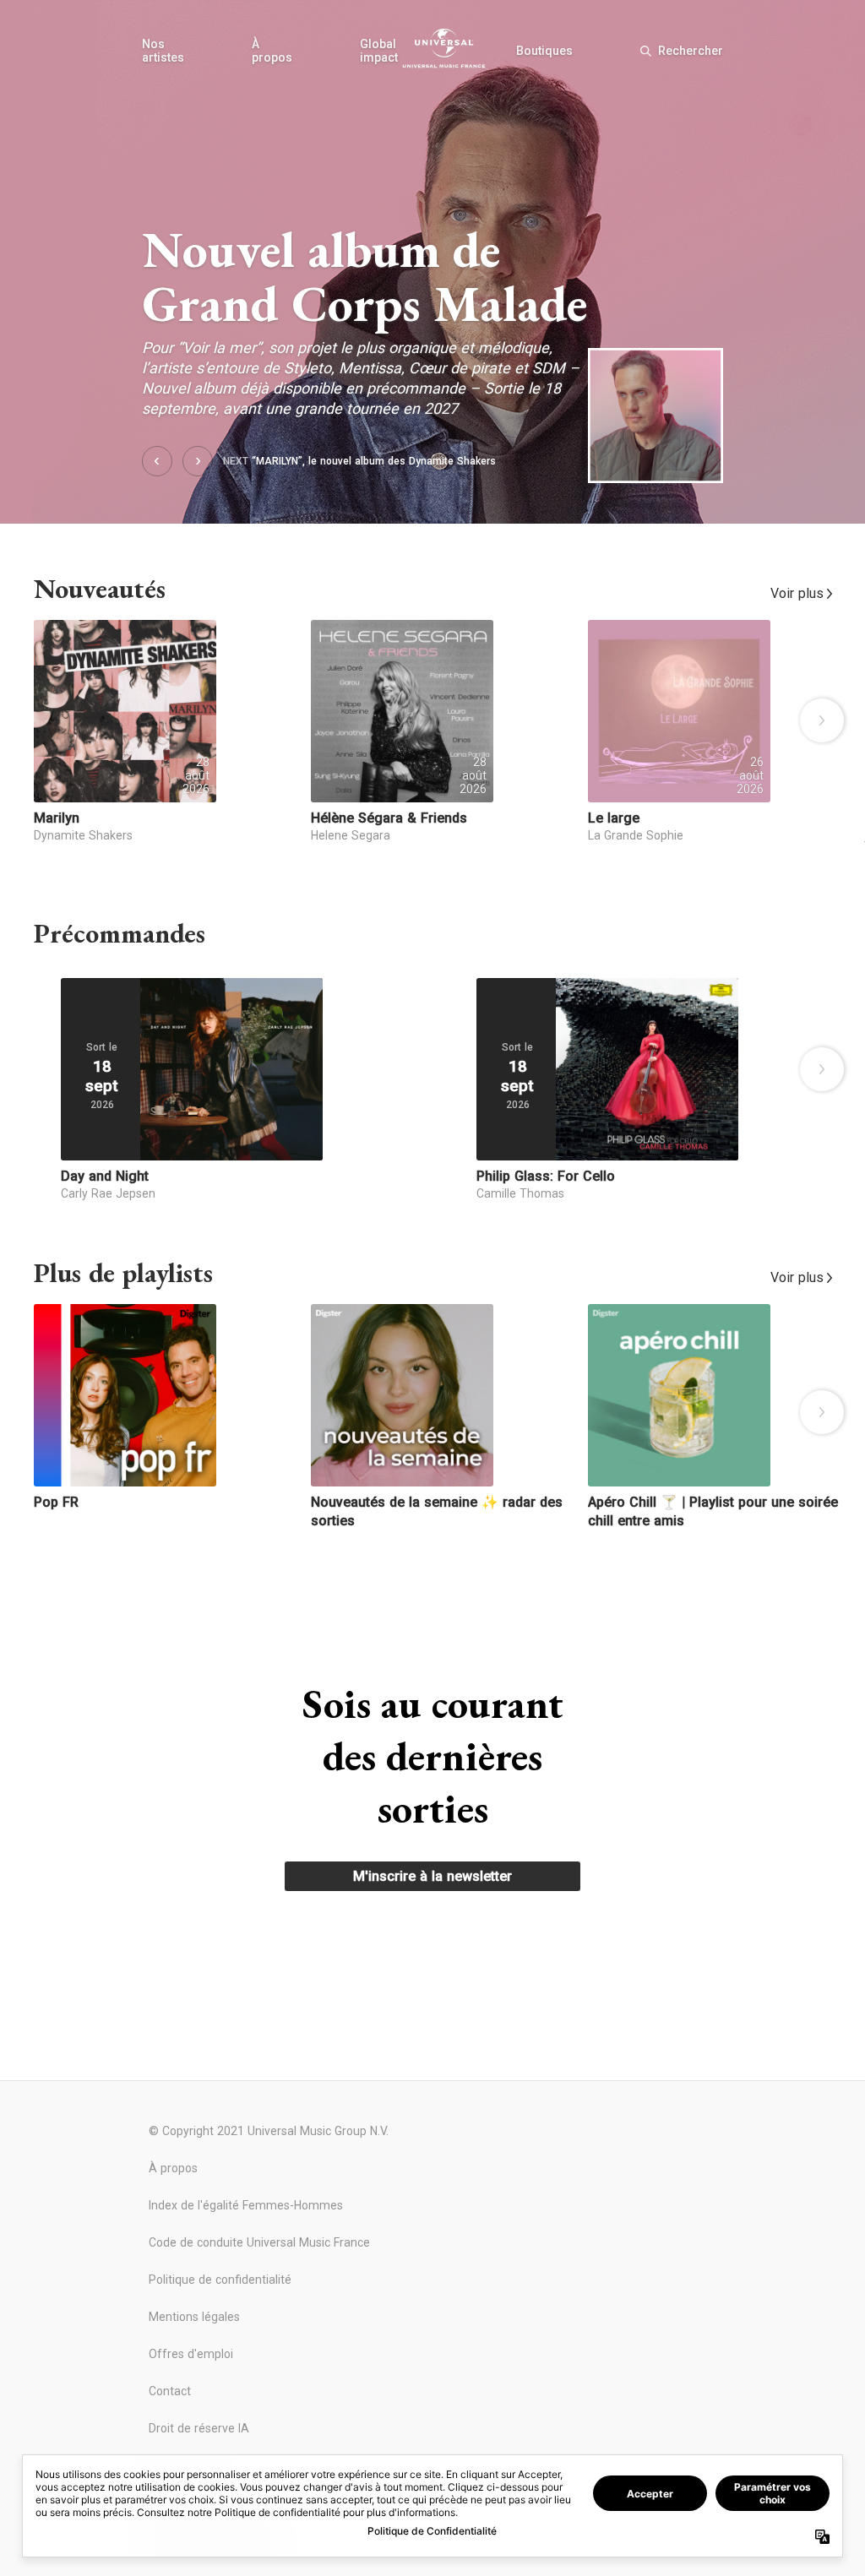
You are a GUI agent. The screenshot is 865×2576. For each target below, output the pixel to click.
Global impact (379, 51)
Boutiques (544, 51)
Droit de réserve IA (199, 2428)
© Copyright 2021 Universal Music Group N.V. (269, 2131)
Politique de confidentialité (220, 2280)
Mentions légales (194, 2317)
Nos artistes (163, 51)
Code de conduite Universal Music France (259, 2242)
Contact (170, 2391)
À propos (272, 51)
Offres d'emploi (191, 2354)
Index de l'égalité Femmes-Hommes (246, 2205)
